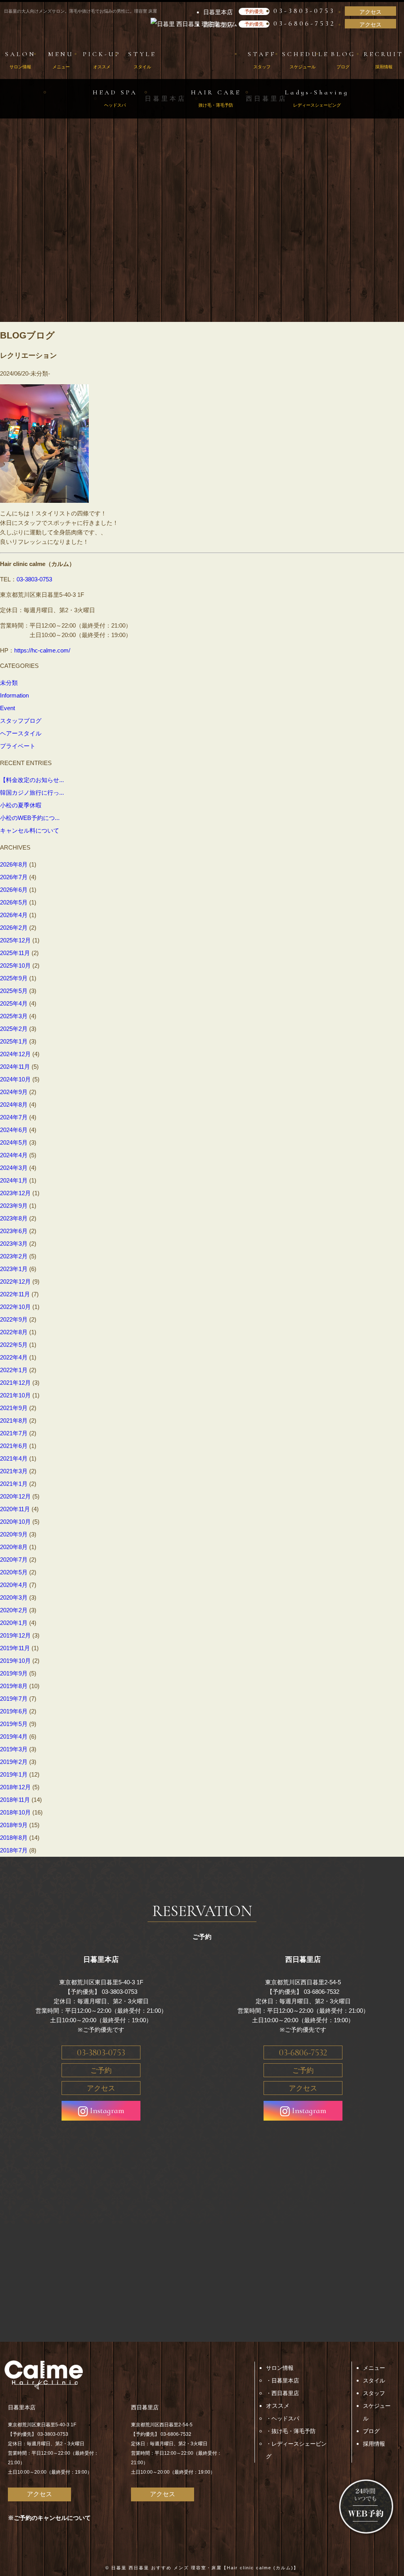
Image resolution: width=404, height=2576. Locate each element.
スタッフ (374, 2393)
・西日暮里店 (282, 2393)
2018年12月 (15, 1787)
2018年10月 (15, 1812)
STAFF (262, 60)
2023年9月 (14, 1206)
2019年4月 (14, 1736)
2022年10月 (15, 1307)
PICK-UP (102, 60)
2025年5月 (14, 991)
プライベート (18, 746)
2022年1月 (14, 1370)
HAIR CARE (216, 98)
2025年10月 (15, 966)
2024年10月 (15, 1079)
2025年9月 (14, 978)
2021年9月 (14, 1408)
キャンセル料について (30, 830)
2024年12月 (15, 1054)
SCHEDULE (302, 60)
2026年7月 (14, 877)
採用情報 (374, 2444)
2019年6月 (14, 1711)
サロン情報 (280, 2368)
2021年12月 (15, 1383)
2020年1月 (14, 1623)
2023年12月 (15, 1193)
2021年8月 (14, 1421)
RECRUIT (384, 60)
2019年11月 (15, 1648)
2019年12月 (15, 1635)
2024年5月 (14, 1142)
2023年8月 (14, 1218)
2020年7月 (14, 1560)
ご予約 (101, 2070)
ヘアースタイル (21, 733)
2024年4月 (14, 1155)
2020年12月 (15, 1496)
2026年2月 (14, 928)
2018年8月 (14, 1838)
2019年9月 (14, 1673)
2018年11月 (15, 1800)
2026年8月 (14, 864)
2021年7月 (14, 1433)
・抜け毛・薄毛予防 (291, 2431)
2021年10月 (15, 1395)
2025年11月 (15, 953)
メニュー (374, 2368)
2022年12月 (15, 1281)
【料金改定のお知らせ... (32, 780)
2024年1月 (14, 1180)
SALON (21, 60)
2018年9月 (14, 1825)
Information (14, 695)
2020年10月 (15, 1522)
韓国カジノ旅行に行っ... (32, 793)
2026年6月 (14, 890)
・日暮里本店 (282, 2380)
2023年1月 (14, 1269)
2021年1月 (14, 1484)
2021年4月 (14, 1458)
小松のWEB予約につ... (30, 818)
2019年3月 (14, 1749)
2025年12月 (15, 940)
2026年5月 (14, 902)
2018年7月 (14, 1850)
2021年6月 (14, 1446)
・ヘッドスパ (282, 2418)
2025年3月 (14, 1016)
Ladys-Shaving (317, 98)
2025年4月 (14, 1003)
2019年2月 (14, 1762)
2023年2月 (14, 1256)
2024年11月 (15, 1067)
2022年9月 (14, 1319)
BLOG (343, 60)
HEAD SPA (115, 98)
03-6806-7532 (304, 23)
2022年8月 (14, 1332)
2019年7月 (14, 1699)
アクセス (370, 12)
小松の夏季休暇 (21, 805)
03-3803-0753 (304, 11)
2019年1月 (14, 1774)
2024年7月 (14, 1117)
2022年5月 (14, 1345)
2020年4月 (14, 1585)
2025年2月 (14, 1029)
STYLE (142, 60)
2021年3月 (14, 1471)
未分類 (9, 683)
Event (7, 708)
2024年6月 (14, 1130)
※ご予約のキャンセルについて (49, 2518)
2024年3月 (14, 1168)
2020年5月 (14, 1572)
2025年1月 (14, 1041)
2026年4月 (14, 915)
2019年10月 (15, 1661)
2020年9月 (14, 1534)
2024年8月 (14, 1105)
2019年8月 (14, 1686)
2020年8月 (14, 1547)
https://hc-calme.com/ (42, 650)
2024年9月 (14, 1092)
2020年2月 (14, 1610)
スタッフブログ (21, 721)
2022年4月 (14, 1357)
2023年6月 (14, 1231)
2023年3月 (14, 1244)
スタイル (374, 2380)
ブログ (371, 2431)
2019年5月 (14, 1724)
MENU (61, 60)
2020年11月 (15, 1509)
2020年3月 (14, 1597)
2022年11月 (15, 1294)
